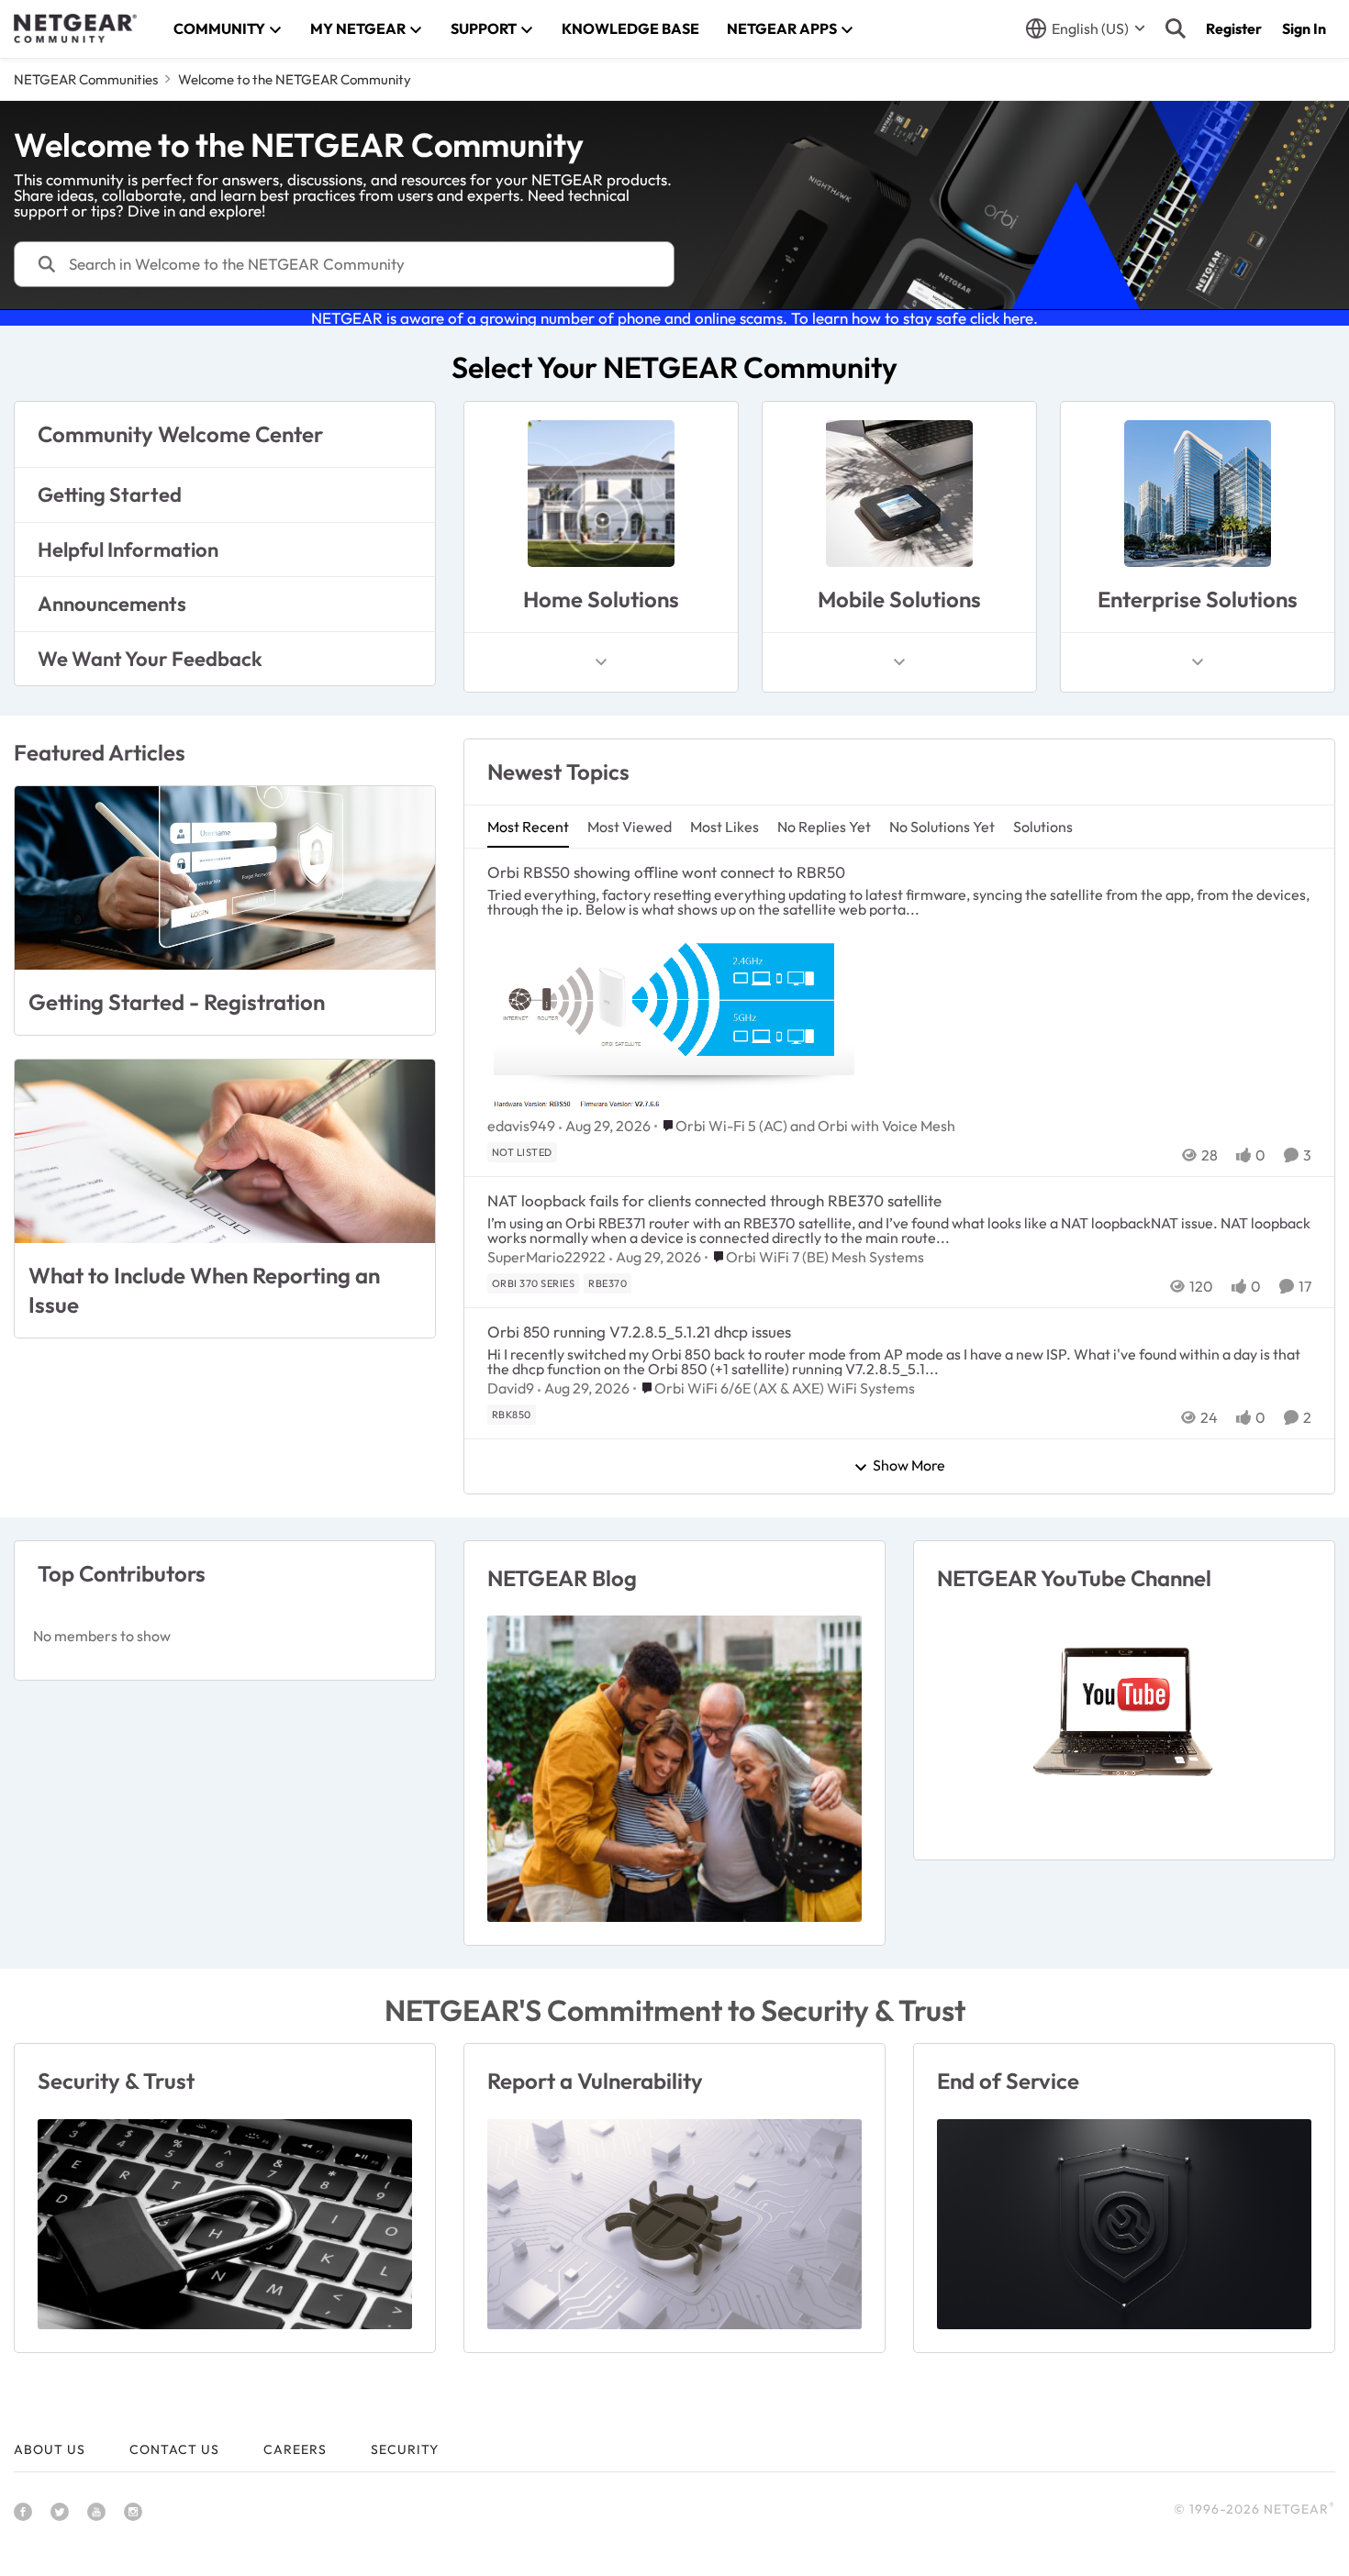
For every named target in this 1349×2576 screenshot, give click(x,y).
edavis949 (521, 1126)
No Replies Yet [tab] (824, 827)
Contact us (174, 2449)
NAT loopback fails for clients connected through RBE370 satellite (714, 1200)
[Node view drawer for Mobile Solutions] (899, 662)
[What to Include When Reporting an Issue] (225, 1151)
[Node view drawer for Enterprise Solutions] (1198, 662)
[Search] (1176, 28)
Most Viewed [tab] (630, 827)
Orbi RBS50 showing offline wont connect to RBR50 (666, 872)
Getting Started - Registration (177, 1002)
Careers (295, 2449)
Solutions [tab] (1043, 827)
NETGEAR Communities (86, 79)
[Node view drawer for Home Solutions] (601, 662)
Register (1234, 28)
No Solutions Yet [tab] (942, 827)
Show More (909, 1466)
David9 (511, 1388)
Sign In (1304, 28)
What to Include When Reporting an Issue (204, 1289)
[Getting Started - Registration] (225, 878)
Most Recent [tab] (528, 827)
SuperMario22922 (546, 1257)
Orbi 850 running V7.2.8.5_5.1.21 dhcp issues (639, 1332)
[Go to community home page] (75, 28)
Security (405, 2449)
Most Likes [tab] (725, 827)
